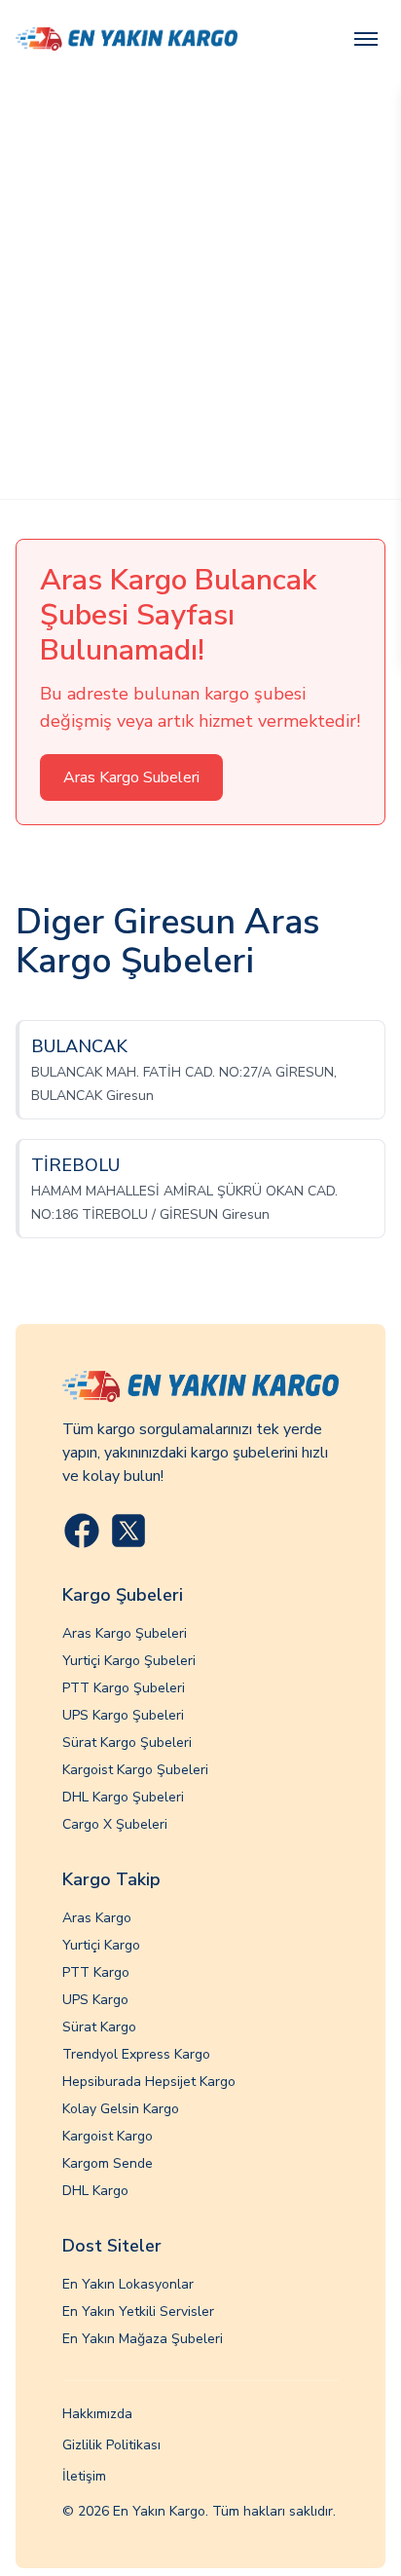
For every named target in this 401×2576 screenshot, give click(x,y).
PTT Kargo (96, 1972)
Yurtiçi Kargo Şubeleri (129, 1661)
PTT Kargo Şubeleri (124, 1688)
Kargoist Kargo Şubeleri (135, 1770)
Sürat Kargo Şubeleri (127, 1743)
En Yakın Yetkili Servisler (138, 2311)
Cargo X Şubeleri (115, 1824)
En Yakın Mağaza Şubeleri (143, 2339)
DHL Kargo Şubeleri (123, 1797)
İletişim (84, 2476)
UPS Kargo (95, 2000)
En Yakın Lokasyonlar (128, 2284)
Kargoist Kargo (108, 2136)
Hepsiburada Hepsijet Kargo (149, 2082)
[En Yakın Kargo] (127, 38)
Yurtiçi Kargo (101, 1945)
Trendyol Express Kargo (136, 2054)
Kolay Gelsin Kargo (121, 2109)
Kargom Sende (108, 2163)
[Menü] (366, 39)
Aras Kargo (97, 1918)
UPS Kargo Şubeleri (123, 1715)
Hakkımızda (97, 2414)
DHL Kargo (95, 2191)
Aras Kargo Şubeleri (125, 1633)
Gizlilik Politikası (111, 2445)
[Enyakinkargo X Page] (128, 1531)
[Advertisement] (200, 288)
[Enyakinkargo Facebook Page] (82, 1531)
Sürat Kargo (99, 2027)
